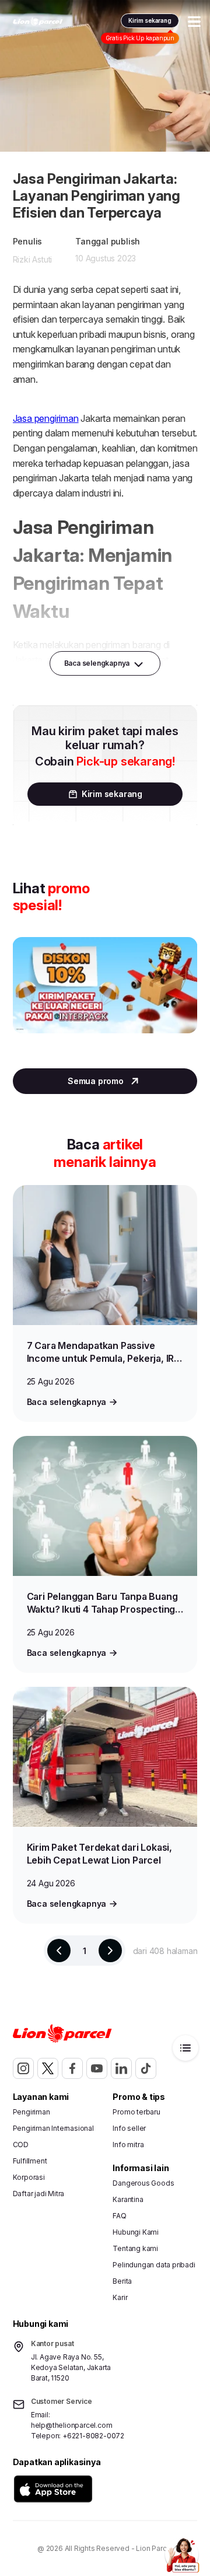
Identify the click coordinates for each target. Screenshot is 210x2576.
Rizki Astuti (33, 259)
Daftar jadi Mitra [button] (39, 2194)
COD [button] (21, 2145)
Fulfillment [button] (30, 2161)
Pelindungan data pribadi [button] (154, 2265)
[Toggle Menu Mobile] (194, 22)
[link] (38, 22)
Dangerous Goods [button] (143, 2183)
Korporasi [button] (29, 2177)
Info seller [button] (129, 2128)
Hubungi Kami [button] (136, 2232)
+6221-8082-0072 (93, 2436)
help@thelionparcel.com (72, 2425)
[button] (53, 2489)
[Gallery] (105, 997)
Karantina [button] (128, 2199)
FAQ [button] (119, 2216)
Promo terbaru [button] (136, 2112)
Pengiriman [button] (32, 2112)
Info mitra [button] (128, 2145)
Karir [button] (120, 2297)
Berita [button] (122, 2281)
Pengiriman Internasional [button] (53, 2128)
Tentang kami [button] (135, 2248)
